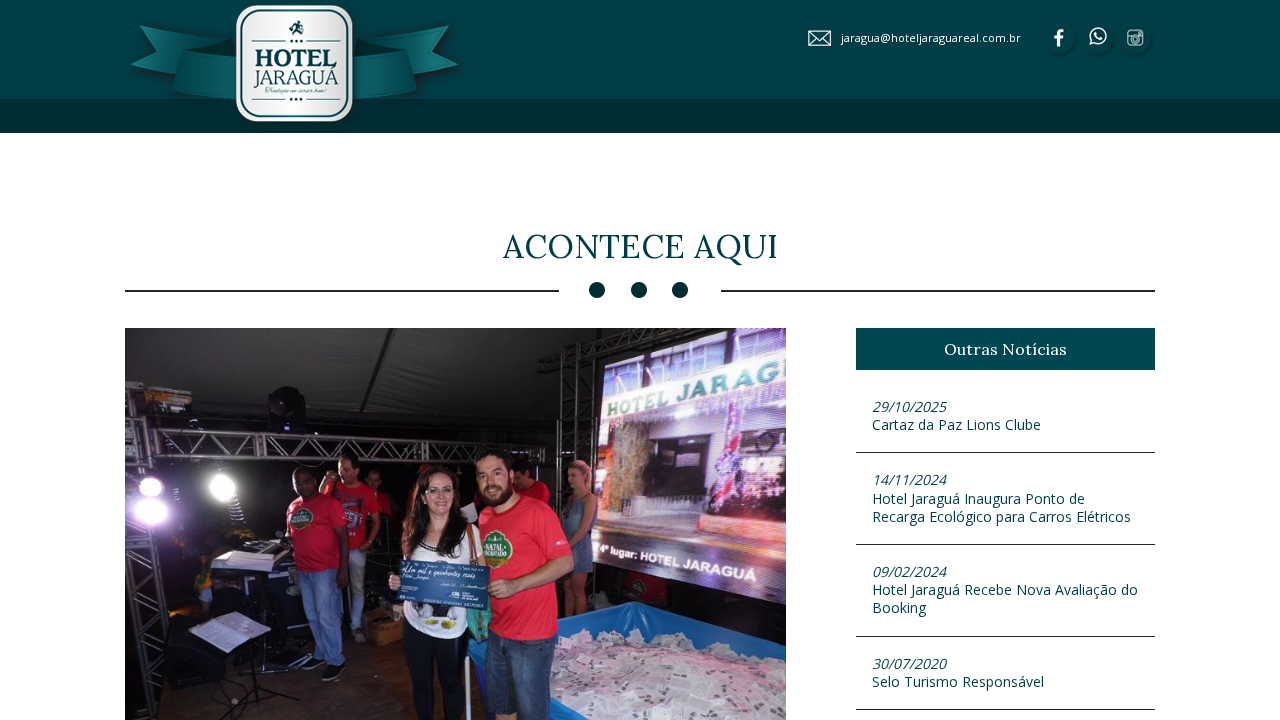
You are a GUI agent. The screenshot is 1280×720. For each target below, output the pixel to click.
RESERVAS (998, 189)
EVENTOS (889, 154)
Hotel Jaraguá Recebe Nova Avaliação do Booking (1005, 589)
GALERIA (671, 189)
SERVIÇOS (1102, 154)
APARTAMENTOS (702, 154)
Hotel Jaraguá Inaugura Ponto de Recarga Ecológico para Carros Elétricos (1001, 497)
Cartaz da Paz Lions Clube (956, 415)
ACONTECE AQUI (559, 189)
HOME (465, 154)
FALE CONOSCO (883, 189)
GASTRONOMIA (1000, 154)
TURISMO (1095, 189)
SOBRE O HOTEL (564, 154)
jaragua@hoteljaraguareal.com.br (931, 37)
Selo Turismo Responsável (958, 672)
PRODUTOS (767, 189)
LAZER (809, 154)
